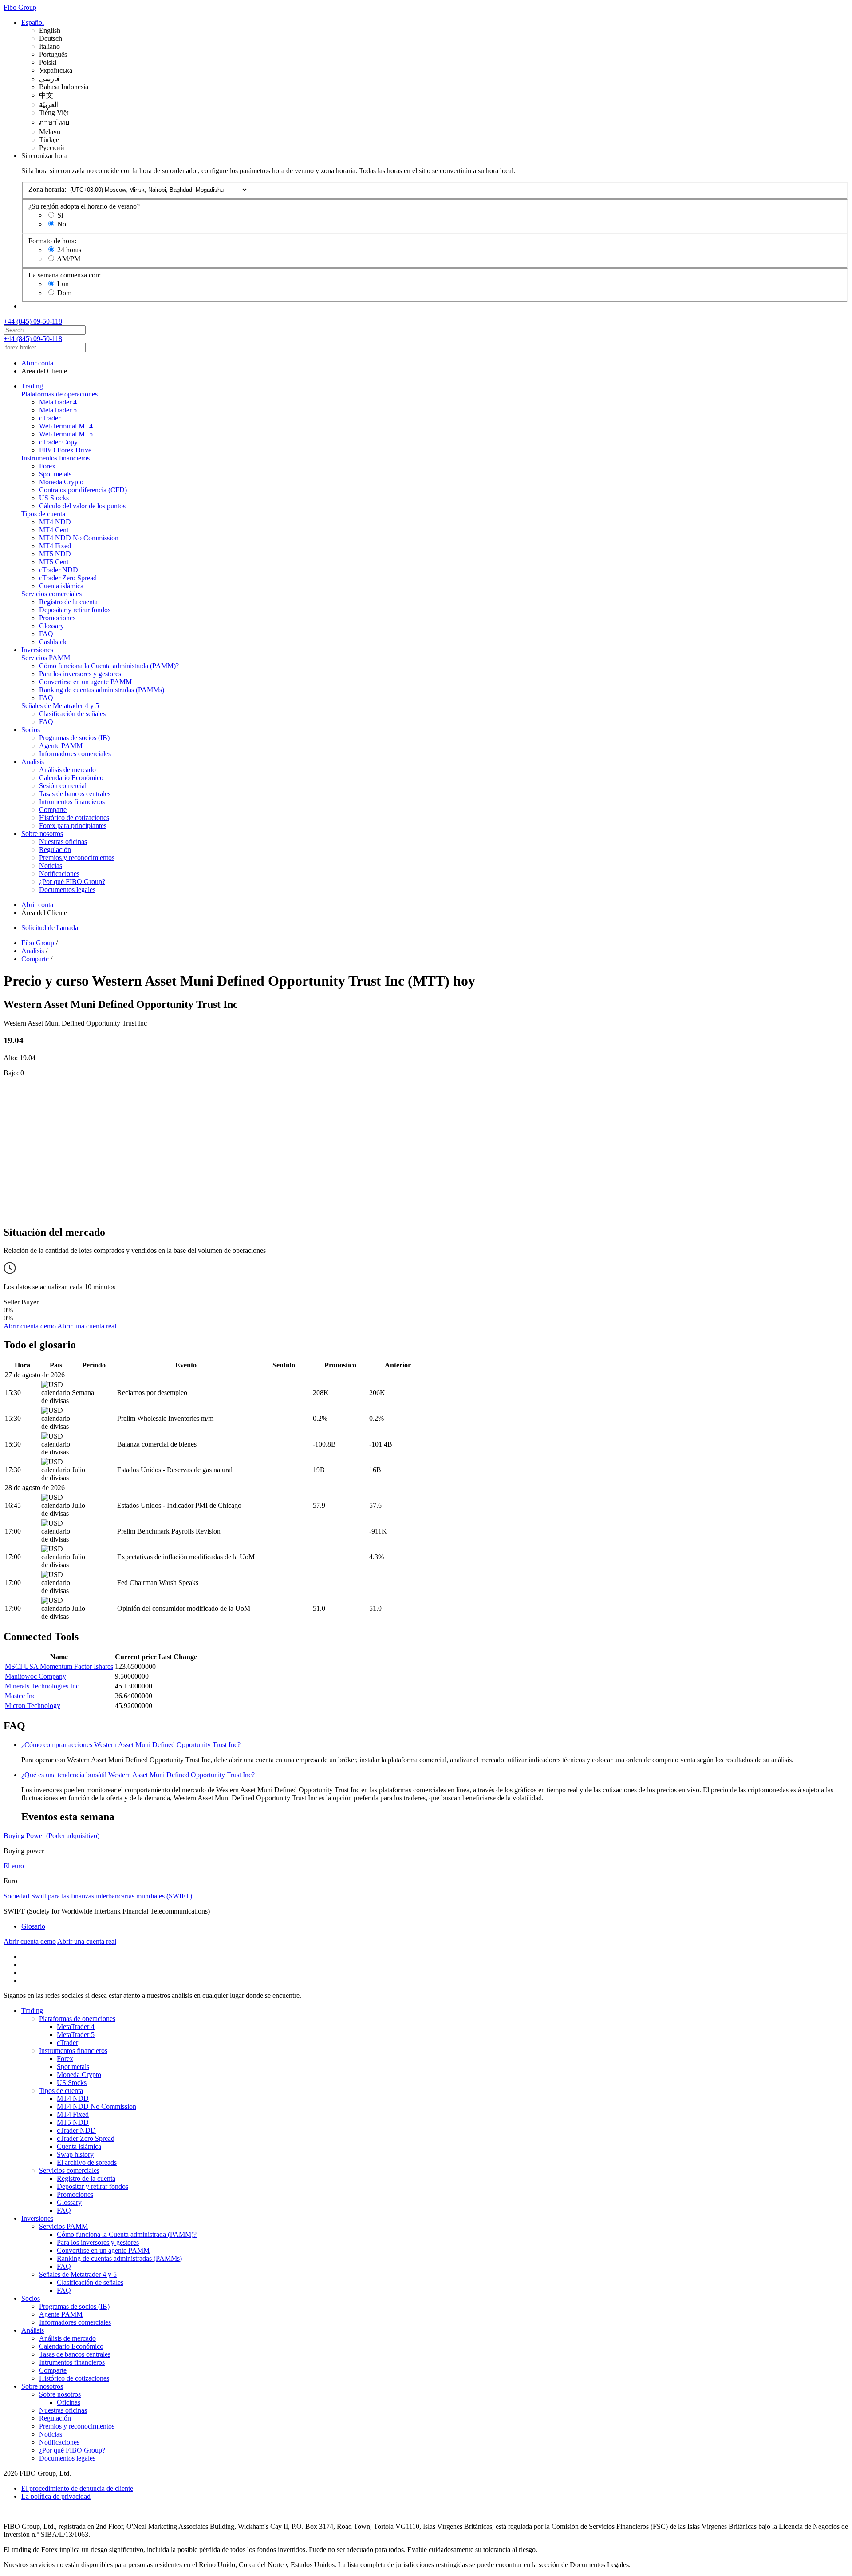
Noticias (51, 866)
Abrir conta (37, 363)
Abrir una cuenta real (87, 1326)
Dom (64, 293)
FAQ (46, 634)
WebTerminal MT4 (66, 426)
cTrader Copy (58, 442)
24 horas (69, 250)
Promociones (57, 618)
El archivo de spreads (87, 2162)
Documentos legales (67, 890)
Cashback (53, 642)
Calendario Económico (71, 778)
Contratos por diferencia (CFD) (83, 490)
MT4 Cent (54, 530)
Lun (63, 284)
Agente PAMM (61, 746)
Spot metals (55, 474)
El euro (14, 1866)
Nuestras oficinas (63, 842)
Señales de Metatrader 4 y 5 (60, 706)
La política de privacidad (56, 2496)
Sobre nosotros (42, 834)
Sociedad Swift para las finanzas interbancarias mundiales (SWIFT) (98, 1896)
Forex (47, 466)
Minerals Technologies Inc (42, 1686)
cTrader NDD (59, 570)
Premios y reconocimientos (77, 858)
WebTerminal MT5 (66, 434)
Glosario (33, 1926)
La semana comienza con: (65, 275)
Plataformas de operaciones (59, 394)
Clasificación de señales (72, 714)
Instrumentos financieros (55, 458)
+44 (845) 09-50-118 (33, 321)
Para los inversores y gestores (80, 674)
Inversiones (37, 650)
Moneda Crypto (61, 482)
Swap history (75, 2154)
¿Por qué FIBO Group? (72, 882)
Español (33, 22)
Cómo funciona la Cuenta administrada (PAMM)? (109, 666)
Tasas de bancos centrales (75, 794)
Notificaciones (59, 874)
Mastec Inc (20, 1696)
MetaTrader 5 (58, 410)
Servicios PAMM (46, 658)
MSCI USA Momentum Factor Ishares (59, 1666)
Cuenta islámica (61, 586)
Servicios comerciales (51, 594)
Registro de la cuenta (68, 602)
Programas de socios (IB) (74, 738)
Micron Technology (33, 1706)
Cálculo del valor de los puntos (82, 506)
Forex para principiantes (73, 826)
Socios (31, 730)
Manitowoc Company (35, 1676)
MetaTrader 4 (58, 402)
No (62, 224)
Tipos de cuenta (43, 514)
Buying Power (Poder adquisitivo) (51, 1836)
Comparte (53, 810)
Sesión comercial (63, 786)
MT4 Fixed (55, 546)
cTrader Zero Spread (68, 578)
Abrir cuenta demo (30, 1326)
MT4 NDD (55, 522)
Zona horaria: (47, 189)
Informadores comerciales (75, 754)
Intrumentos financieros (72, 802)
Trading (32, 386)
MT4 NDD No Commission (79, 538)
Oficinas (69, 2402)
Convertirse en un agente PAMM (85, 682)
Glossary (51, 626)
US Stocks (54, 498)
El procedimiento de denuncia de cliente (77, 2488)
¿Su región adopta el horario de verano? (84, 206)
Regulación (55, 850)
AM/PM (69, 259)
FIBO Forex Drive (65, 450)
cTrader (50, 418)
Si (60, 215)
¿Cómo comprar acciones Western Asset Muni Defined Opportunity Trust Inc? (131, 1745)
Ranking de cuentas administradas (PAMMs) (102, 690)
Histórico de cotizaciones (74, 818)
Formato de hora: (52, 241)
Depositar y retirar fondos (75, 610)
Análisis (33, 762)
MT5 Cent (54, 562)
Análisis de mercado (67, 770)
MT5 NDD (55, 554)
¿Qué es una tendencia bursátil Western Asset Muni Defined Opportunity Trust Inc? (138, 1775)
